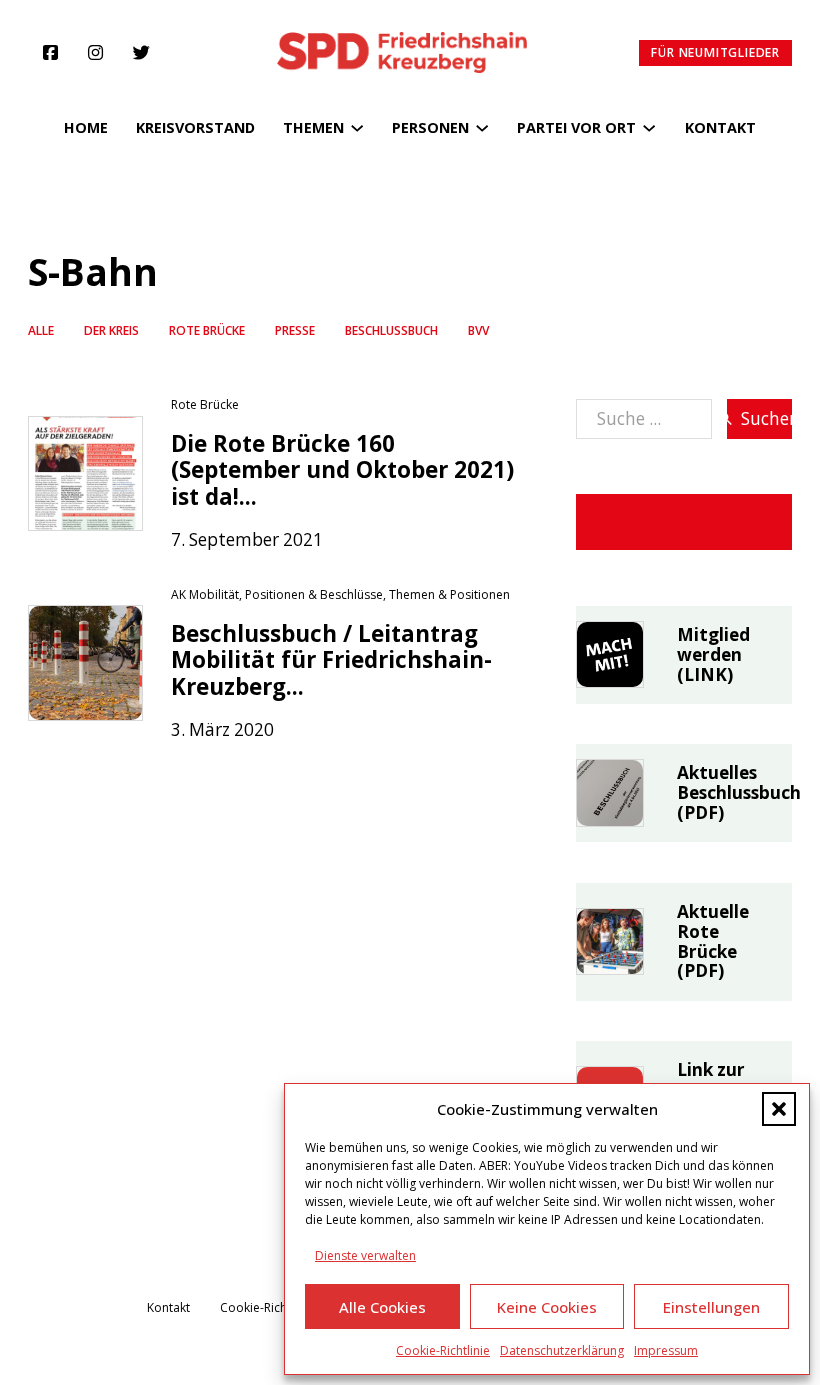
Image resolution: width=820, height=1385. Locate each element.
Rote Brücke (207, 330)
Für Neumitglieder (715, 52)
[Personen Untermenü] (482, 128)
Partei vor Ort (576, 127)
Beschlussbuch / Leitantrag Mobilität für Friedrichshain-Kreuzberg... (331, 660)
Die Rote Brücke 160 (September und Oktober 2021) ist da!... (342, 470)
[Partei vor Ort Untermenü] (649, 128)
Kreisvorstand (195, 127)
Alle (41, 330)
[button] (779, 1109)
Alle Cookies (382, 1307)
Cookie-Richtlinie (443, 1350)
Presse (295, 330)
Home (86, 127)
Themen (313, 127)
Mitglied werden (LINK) (713, 654)
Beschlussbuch (391, 330)
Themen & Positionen (449, 594)
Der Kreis (111, 330)
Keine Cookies (547, 1307)
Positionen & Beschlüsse (314, 594)
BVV (478, 330)
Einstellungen (711, 1307)
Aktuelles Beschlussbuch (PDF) (739, 792)
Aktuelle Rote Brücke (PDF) (713, 941)
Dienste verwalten (365, 1255)
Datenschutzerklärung (562, 1350)
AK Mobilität (205, 594)
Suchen (766, 418)
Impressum (666, 1350)
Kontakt (720, 127)
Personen (430, 127)
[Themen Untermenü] (357, 128)
